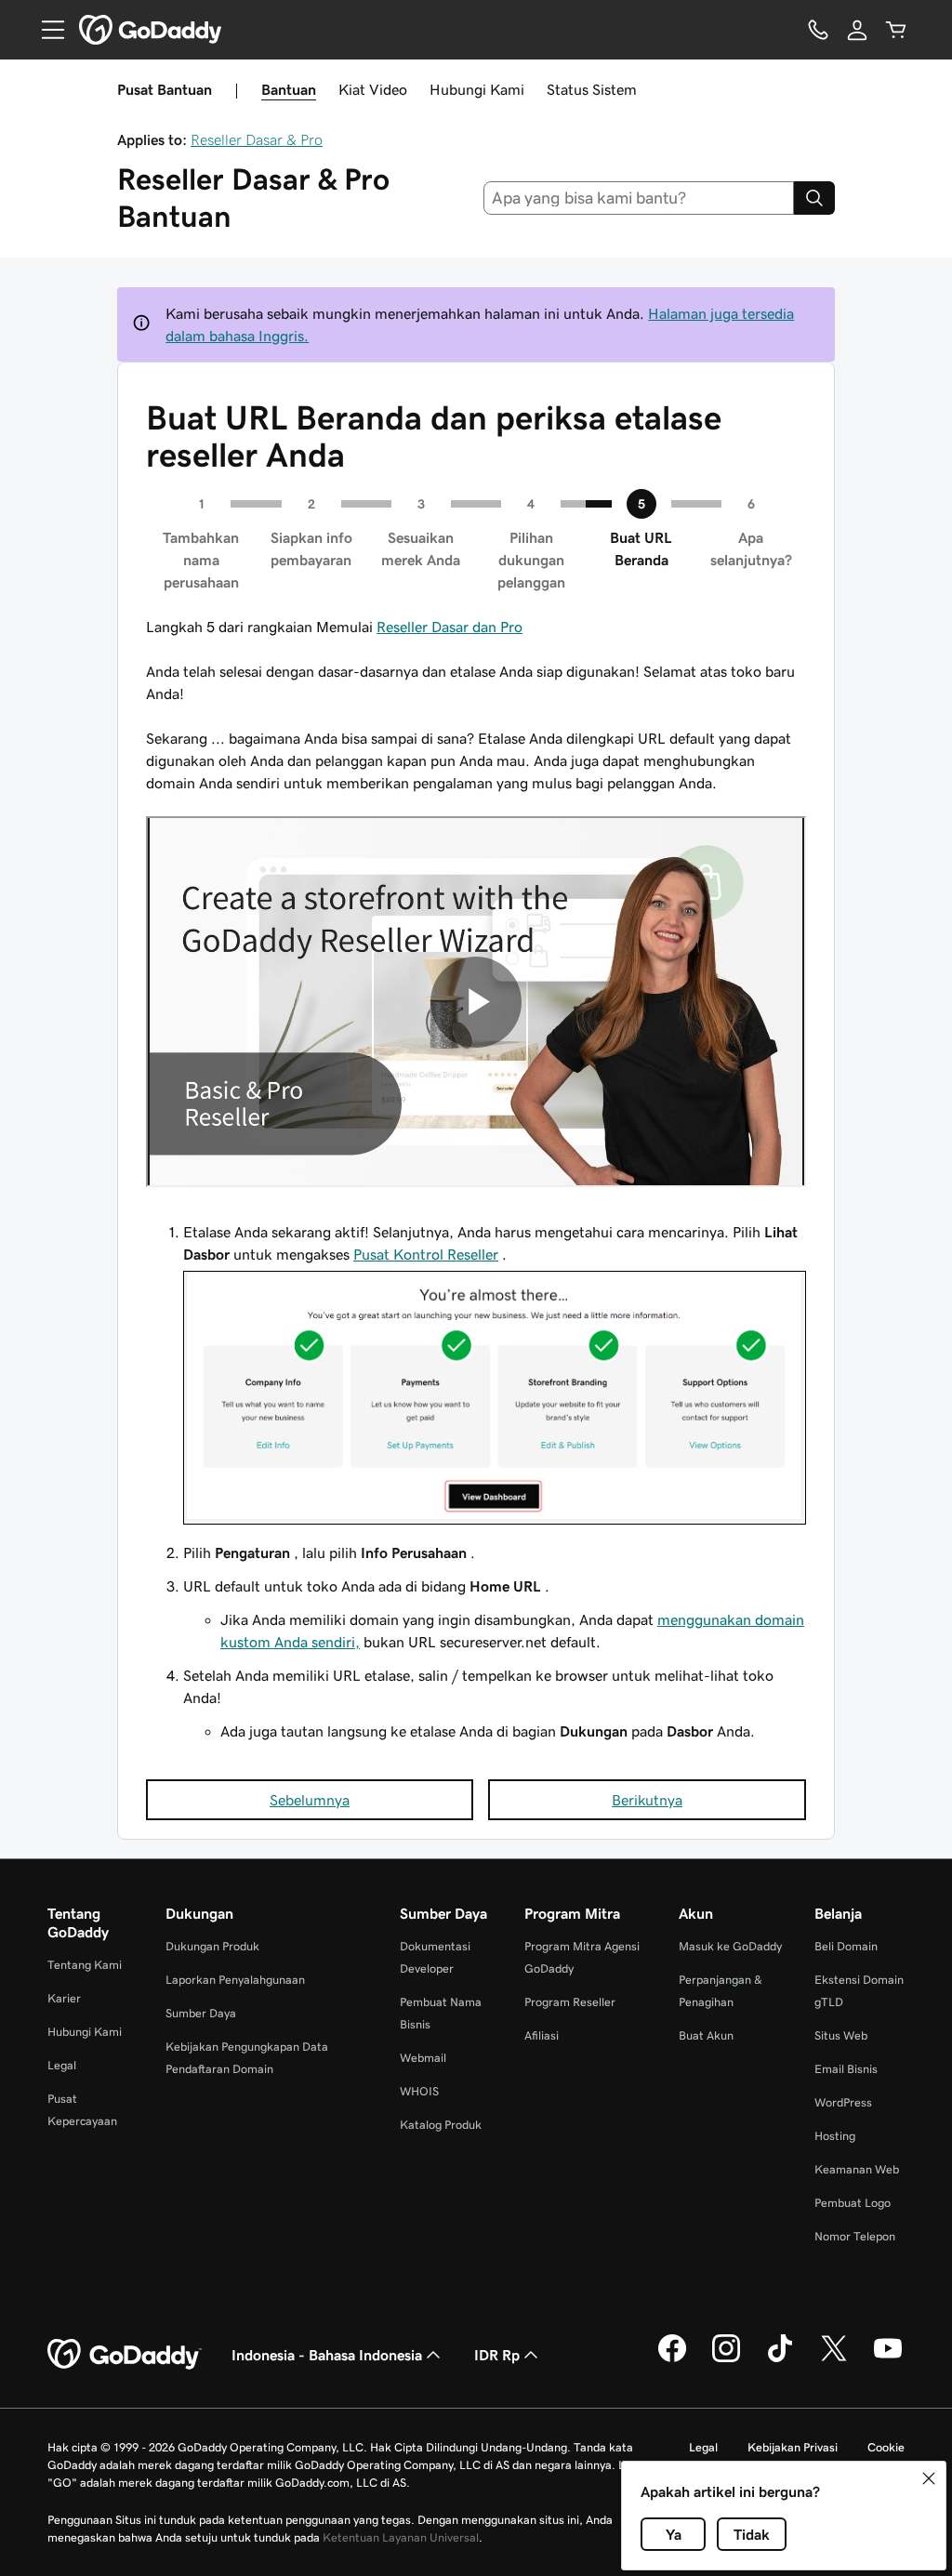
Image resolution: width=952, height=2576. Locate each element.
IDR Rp (497, 2355)
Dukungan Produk (212, 1946)
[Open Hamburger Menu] (46, 30)
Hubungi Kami (477, 89)
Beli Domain (846, 1946)
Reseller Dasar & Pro (257, 139)
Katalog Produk (441, 2125)
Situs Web (841, 2035)
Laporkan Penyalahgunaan (235, 1980)
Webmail (423, 2058)
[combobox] (639, 198)
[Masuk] (857, 30)
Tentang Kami (85, 1965)
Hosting (835, 2136)
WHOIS (419, 2091)
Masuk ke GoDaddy (730, 1946)
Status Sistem (592, 89)
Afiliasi (542, 2035)
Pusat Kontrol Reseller (426, 1254)
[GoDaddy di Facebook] (672, 2359)
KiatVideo (373, 89)
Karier (64, 1998)
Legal (62, 2065)
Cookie (886, 2447)
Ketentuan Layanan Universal (401, 2537)
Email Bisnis (846, 2069)
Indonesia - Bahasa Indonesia (327, 2355)
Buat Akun (706, 2035)
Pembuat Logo (853, 2203)
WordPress (843, 2102)
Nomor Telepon (855, 2236)
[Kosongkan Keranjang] (896, 30)
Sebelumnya (310, 1800)
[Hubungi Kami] (818, 30)
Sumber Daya (201, 2013)
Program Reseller (570, 2002)
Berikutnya (647, 1800)
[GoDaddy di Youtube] (888, 2359)
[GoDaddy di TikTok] (780, 2359)
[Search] (814, 198)
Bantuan (289, 89)
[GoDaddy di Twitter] (834, 2359)
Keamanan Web (857, 2169)
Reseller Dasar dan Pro (450, 627)
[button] (929, 2478)
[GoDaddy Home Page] (125, 2355)
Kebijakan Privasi (793, 2447)
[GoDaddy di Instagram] (726, 2359)
